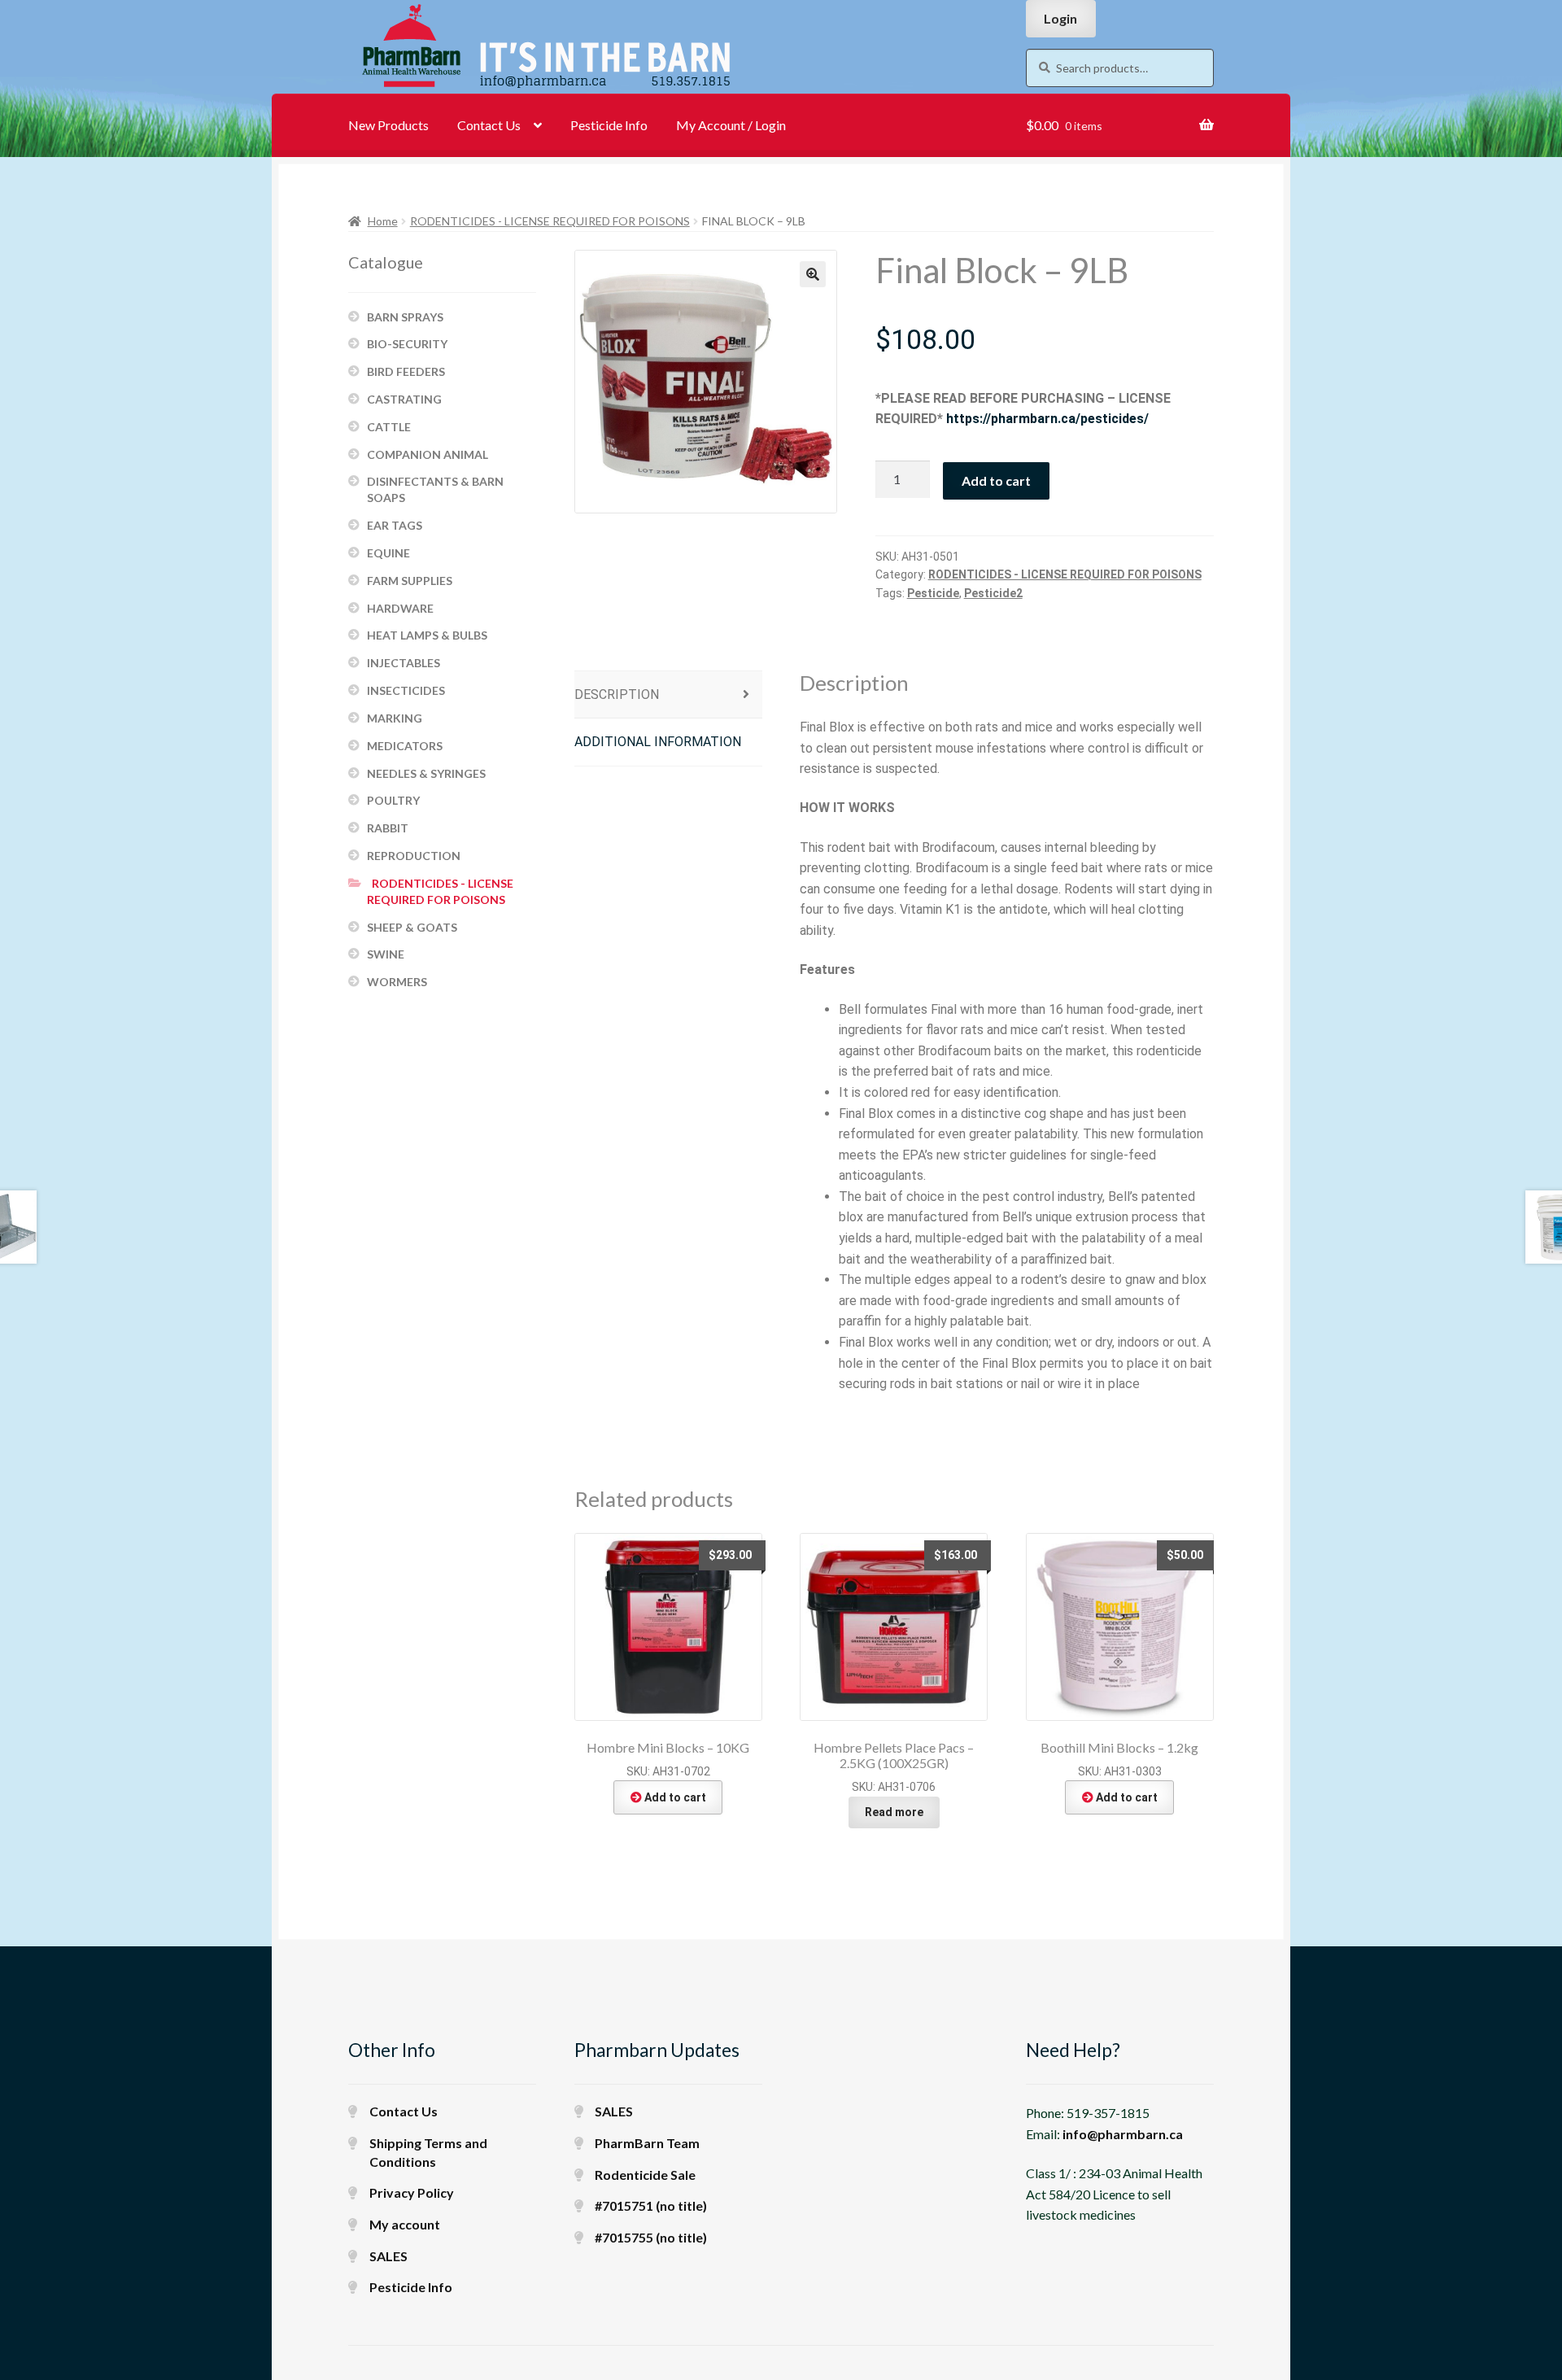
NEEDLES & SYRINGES (426, 773)
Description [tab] (617, 694)
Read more (894, 1812)
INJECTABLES (404, 663)
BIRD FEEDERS (406, 371)
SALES (388, 2256)
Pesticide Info (609, 125)
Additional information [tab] (658, 742)
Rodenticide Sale (645, 2175)
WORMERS (397, 982)
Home (383, 221)
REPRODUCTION (414, 856)
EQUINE (388, 553)
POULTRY (393, 800)
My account (405, 2224)
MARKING (395, 718)
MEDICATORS (405, 746)
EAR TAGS (395, 525)
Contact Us (489, 125)
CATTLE (389, 427)
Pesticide (933, 593)
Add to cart (996, 480)
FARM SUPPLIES (410, 581)
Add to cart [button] (675, 1797)
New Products (388, 125)
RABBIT (388, 828)
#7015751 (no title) (651, 2205)
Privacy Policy (412, 2192)
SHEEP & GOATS (412, 927)
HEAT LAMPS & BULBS (427, 635)
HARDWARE (400, 608)
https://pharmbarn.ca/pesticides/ (1047, 419)
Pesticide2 (993, 593)
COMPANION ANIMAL (428, 454)
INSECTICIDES (406, 690)
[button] (813, 274)
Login (1060, 18)
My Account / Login (731, 125)
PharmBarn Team (647, 2143)
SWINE (386, 954)
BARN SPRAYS (405, 317)
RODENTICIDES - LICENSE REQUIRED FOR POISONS (550, 221)
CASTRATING (404, 399)
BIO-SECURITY (407, 344)
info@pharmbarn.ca (1123, 2134)
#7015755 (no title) (651, 2237)
